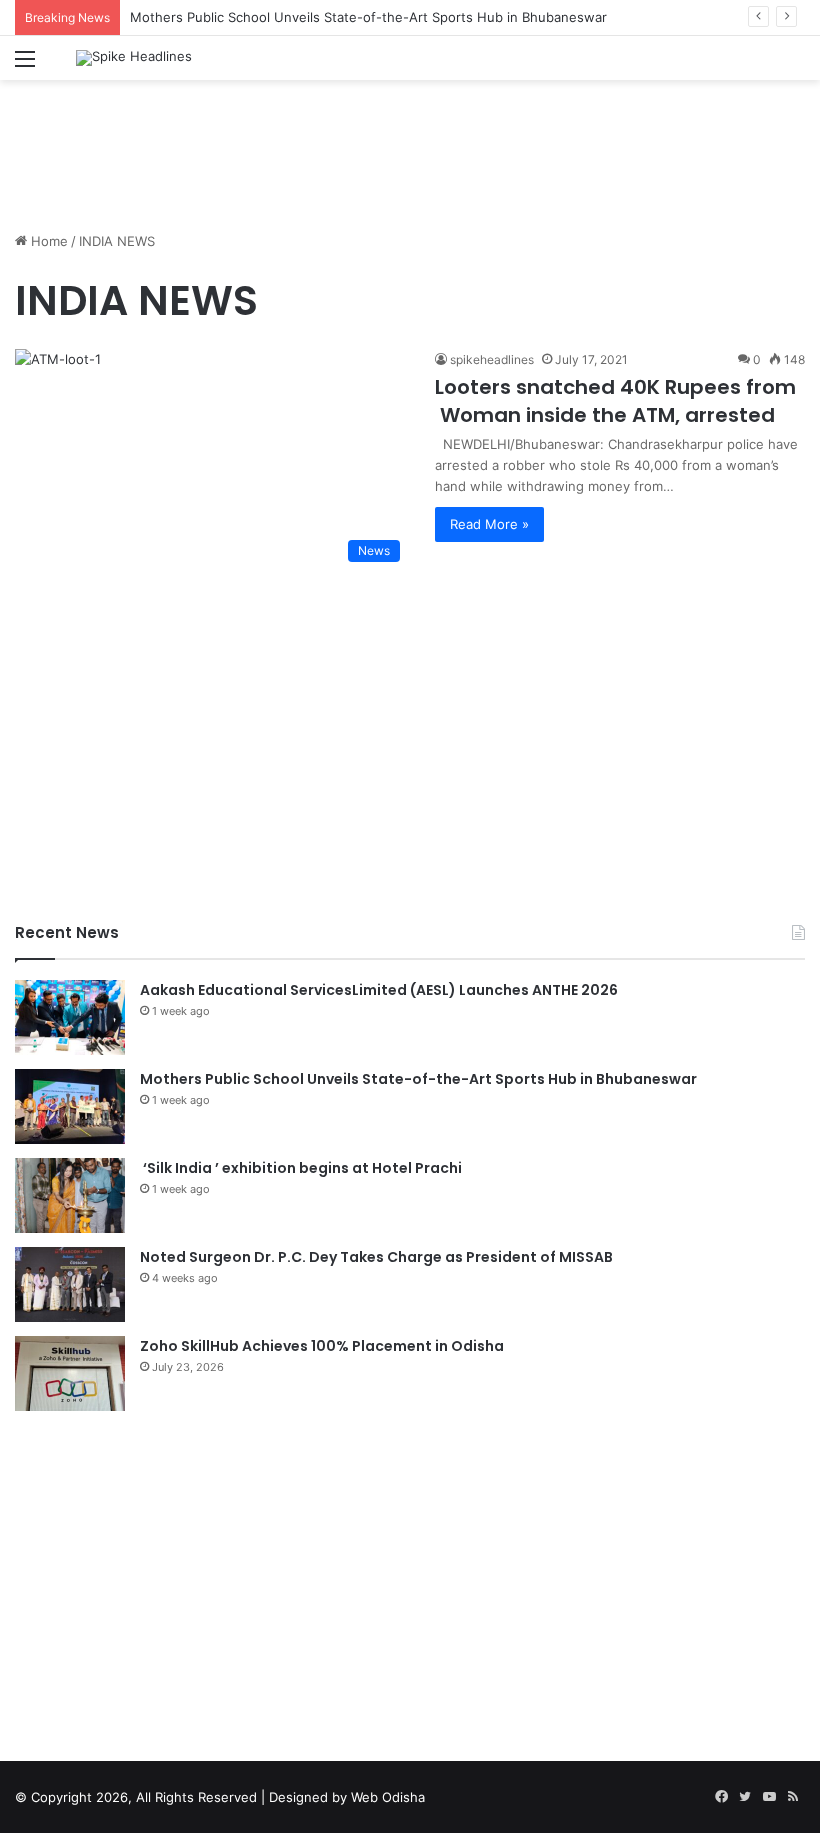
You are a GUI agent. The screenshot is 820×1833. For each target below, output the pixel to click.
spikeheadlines (492, 359)
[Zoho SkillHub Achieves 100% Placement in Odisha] (70, 1373)
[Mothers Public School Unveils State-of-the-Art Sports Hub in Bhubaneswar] (70, 1106)
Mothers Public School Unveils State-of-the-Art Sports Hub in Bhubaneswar (368, 17)
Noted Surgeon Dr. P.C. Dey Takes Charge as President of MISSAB (376, 1257)
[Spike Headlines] (134, 58)
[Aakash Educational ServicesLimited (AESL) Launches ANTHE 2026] (70, 1017)
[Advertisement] (410, 145)
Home (47, 241)
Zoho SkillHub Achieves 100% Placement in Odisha (322, 1346)
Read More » (489, 524)
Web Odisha (388, 1797)
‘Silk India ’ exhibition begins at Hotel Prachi (301, 1168)
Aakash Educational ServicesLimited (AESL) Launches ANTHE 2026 (379, 990)
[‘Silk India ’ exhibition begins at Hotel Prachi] (70, 1195)
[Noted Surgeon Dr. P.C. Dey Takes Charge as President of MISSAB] (70, 1284)
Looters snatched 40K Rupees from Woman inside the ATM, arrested (615, 401)
